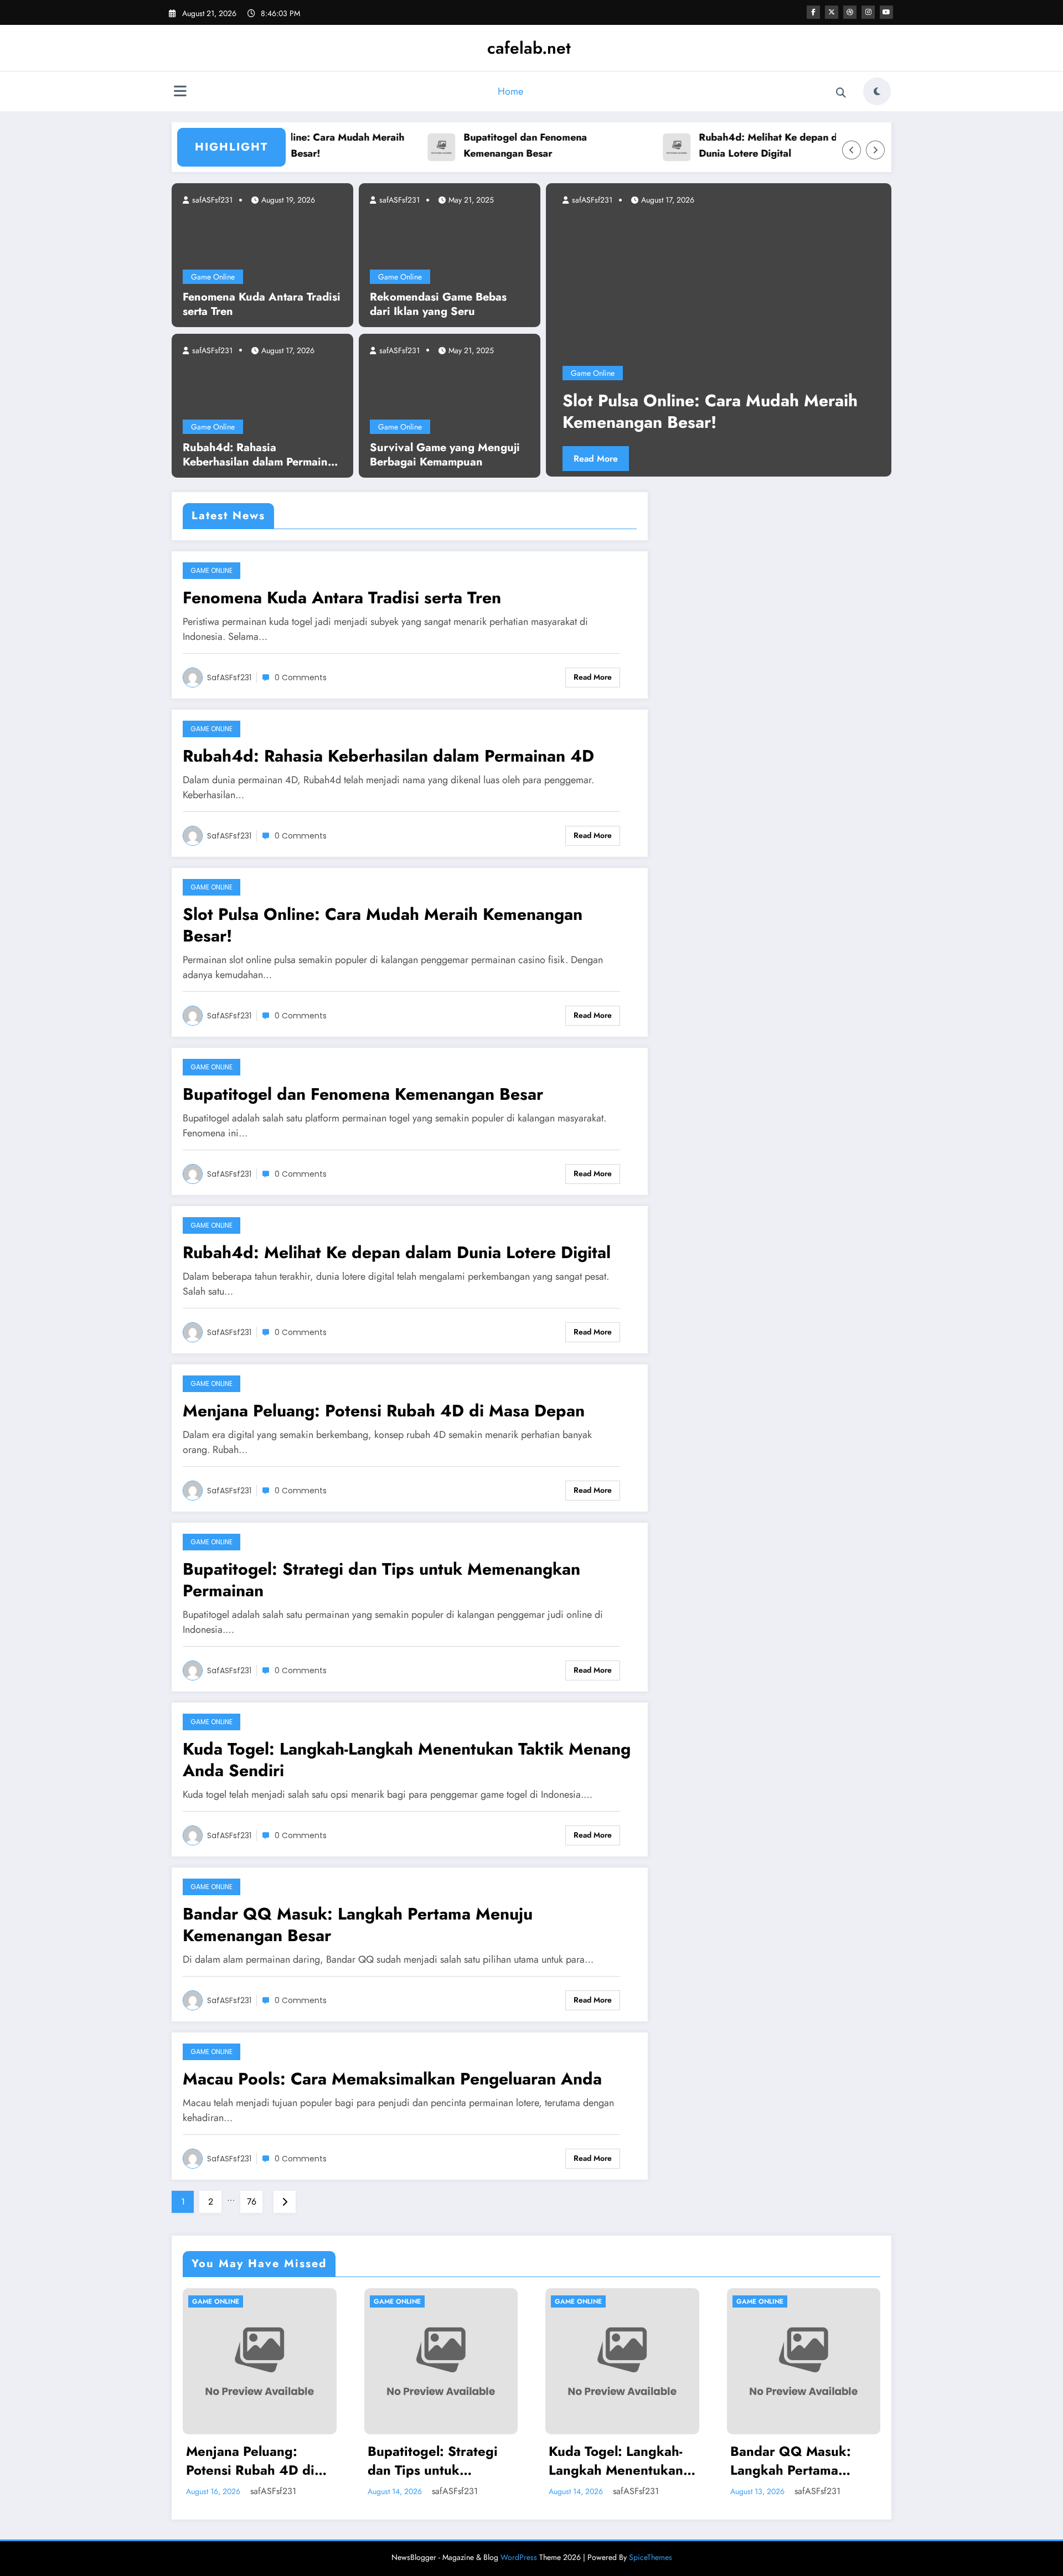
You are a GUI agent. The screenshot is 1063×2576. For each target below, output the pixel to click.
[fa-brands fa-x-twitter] (832, 12)
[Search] (841, 93)
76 (252, 2202)
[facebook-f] (813, 12)
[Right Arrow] (875, 150)
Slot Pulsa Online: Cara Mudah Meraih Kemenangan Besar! (383, 925)
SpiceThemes (651, 2557)
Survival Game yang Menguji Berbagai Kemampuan (445, 455)
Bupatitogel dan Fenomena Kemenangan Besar (475, 145)
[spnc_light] (877, 91)
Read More (637, 459)
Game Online (213, 277)
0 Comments (301, 677)
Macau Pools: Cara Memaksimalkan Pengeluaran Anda (392, 2079)
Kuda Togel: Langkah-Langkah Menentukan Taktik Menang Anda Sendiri (407, 1760)
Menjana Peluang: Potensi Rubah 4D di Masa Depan (384, 1411)
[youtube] (886, 12)
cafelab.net (529, 48)
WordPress (519, 2557)
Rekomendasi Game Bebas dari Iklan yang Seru (438, 304)
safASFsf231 (211, 200)
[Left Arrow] (852, 150)
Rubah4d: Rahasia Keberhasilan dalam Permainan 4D (262, 455)
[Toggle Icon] (180, 92)
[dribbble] (850, 12)
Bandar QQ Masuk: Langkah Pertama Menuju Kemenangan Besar (358, 1925)
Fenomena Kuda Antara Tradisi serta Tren (262, 304)
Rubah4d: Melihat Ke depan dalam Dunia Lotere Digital (729, 145)
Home (510, 91)
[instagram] (868, 12)
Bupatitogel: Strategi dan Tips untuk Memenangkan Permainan (381, 1580)
